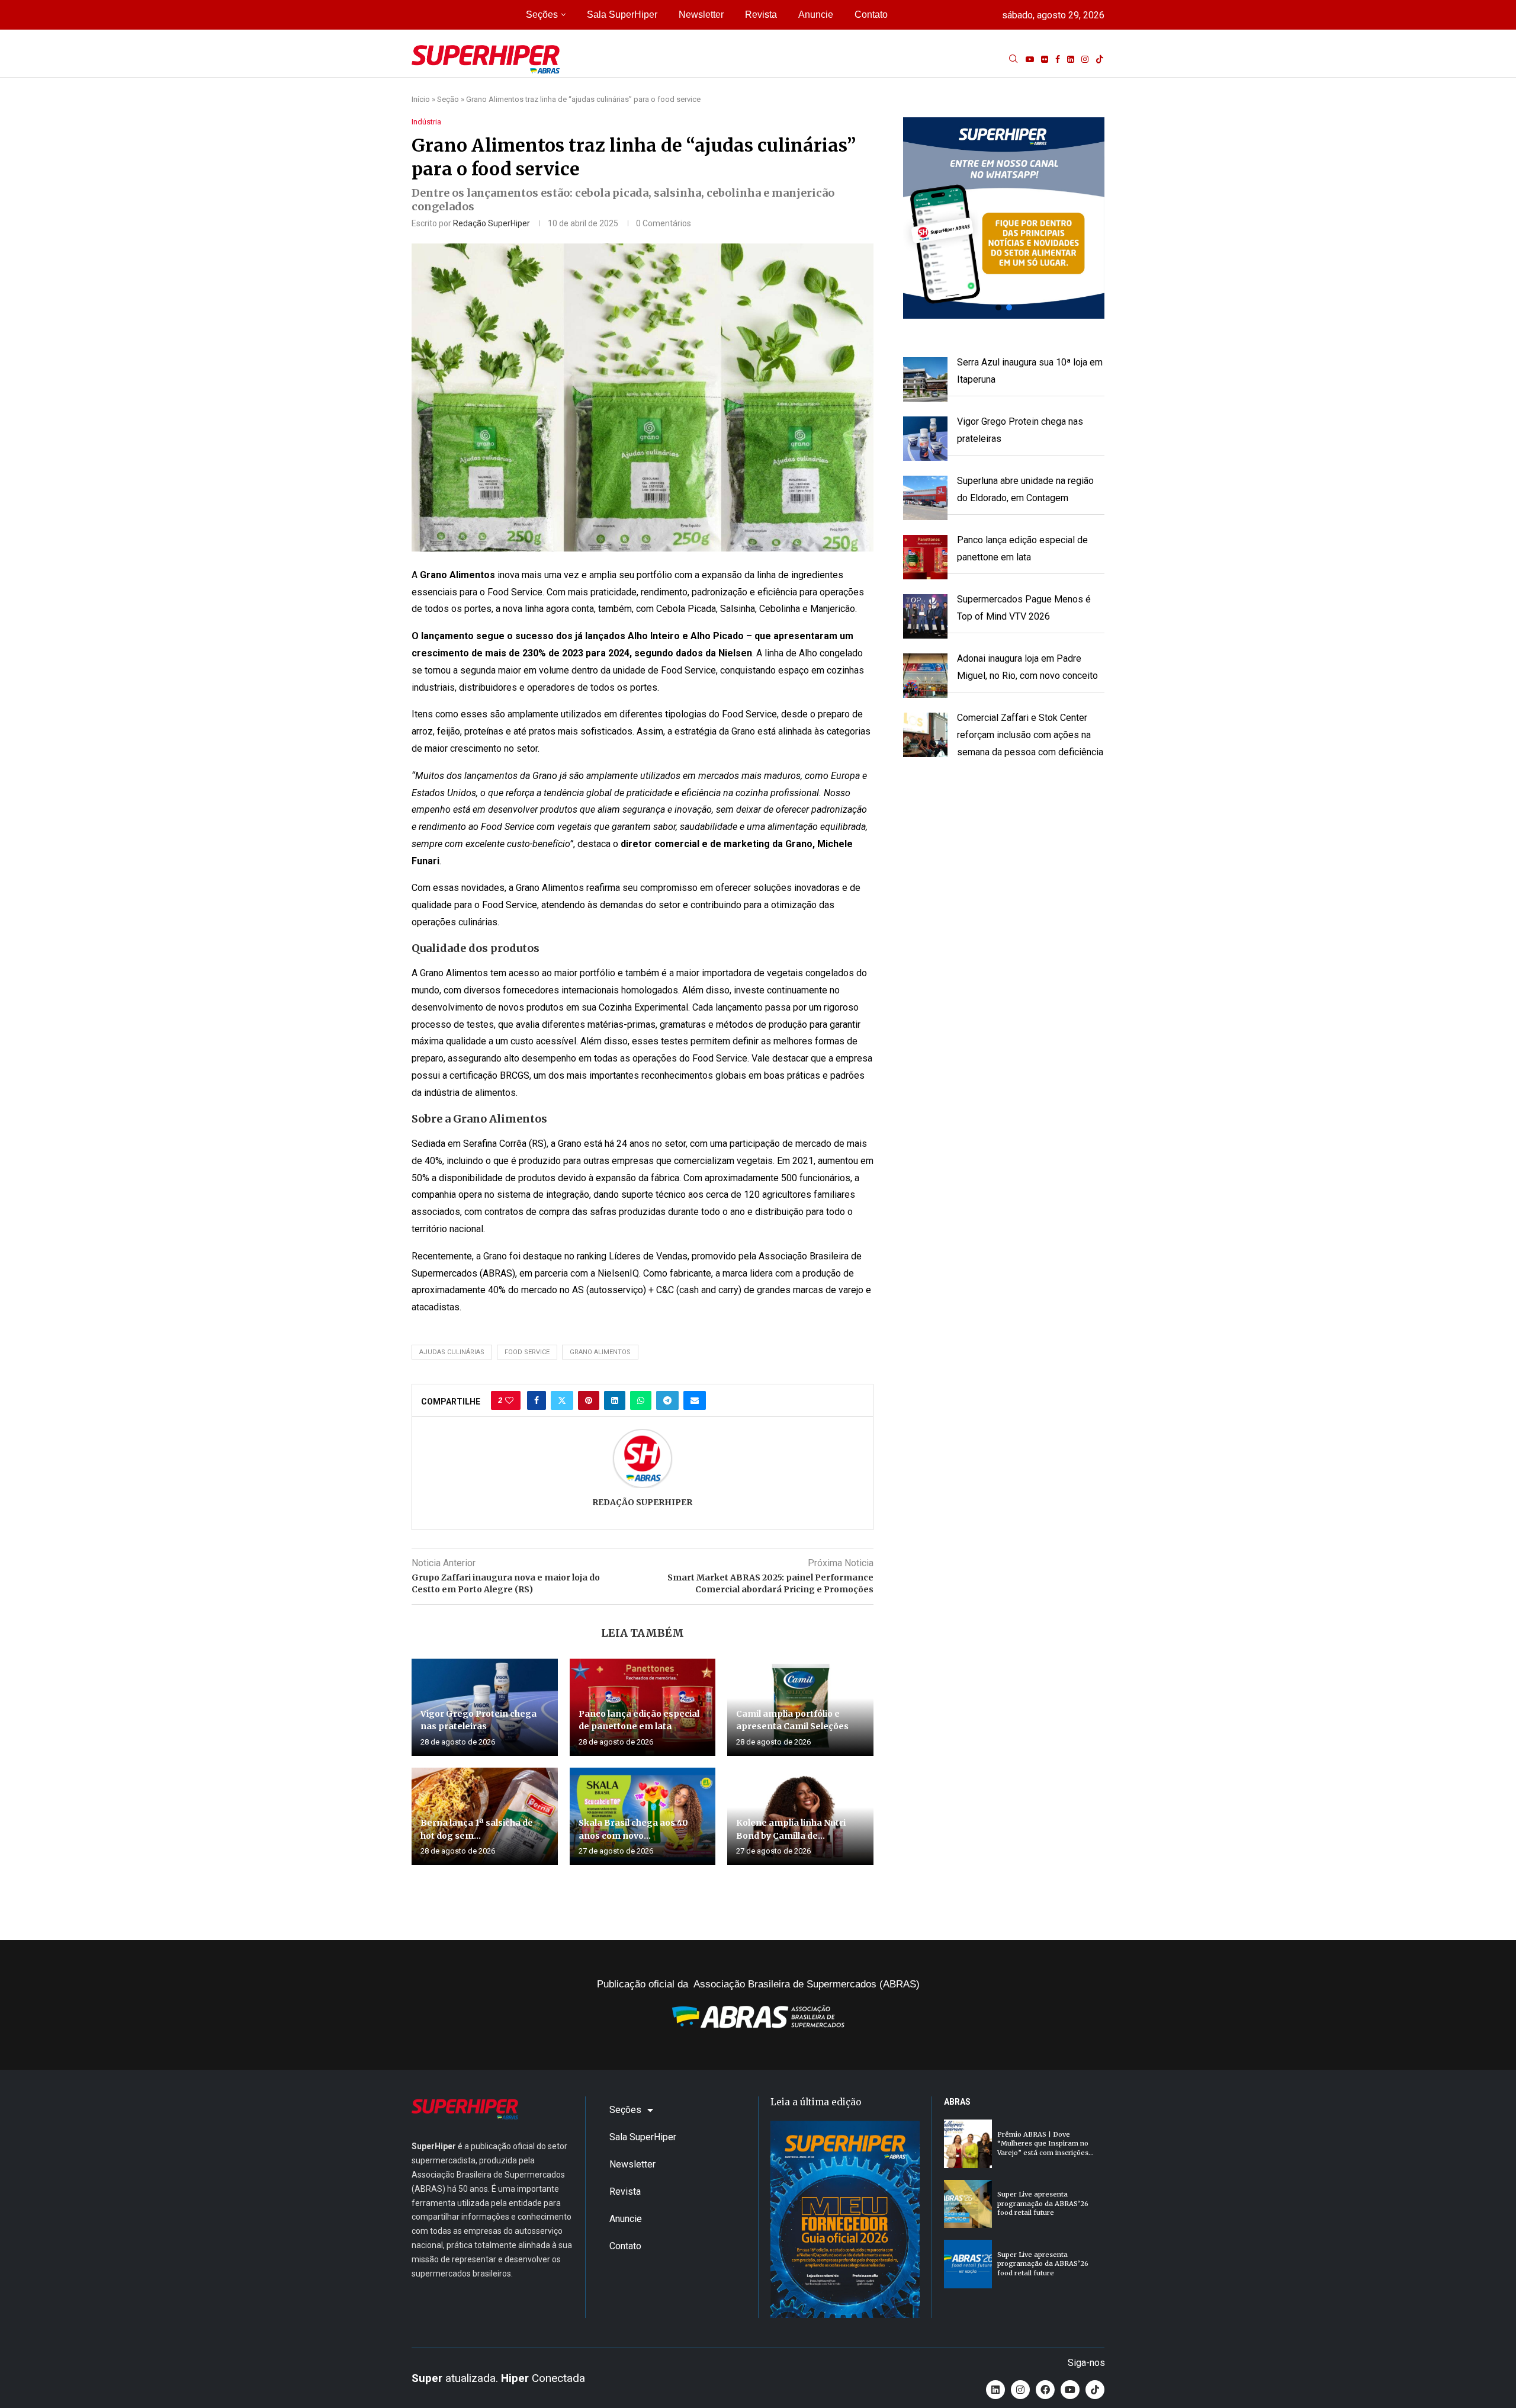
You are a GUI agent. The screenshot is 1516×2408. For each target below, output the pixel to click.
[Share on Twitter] (562, 1400)
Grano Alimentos (600, 1352)
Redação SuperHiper (492, 223)
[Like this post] (509, 1400)
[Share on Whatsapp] (641, 1400)
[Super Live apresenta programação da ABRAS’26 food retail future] (968, 2204)
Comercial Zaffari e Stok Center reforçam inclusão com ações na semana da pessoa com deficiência (1030, 735)
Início (421, 99)
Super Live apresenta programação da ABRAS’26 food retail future (1043, 2203)
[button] (1004, 218)
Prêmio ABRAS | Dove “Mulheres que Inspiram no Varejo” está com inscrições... (1046, 2144)
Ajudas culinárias (452, 1352)
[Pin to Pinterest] (589, 1400)
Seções (542, 15)
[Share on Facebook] (537, 1400)
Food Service (527, 1352)
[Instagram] (1085, 59)
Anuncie (816, 15)
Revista (761, 15)
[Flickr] (1045, 59)
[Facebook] (1058, 59)
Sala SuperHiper (622, 15)
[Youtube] (1030, 59)
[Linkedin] (1071, 59)
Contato (871, 15)
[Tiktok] (1100, 59)
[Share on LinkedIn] (615, 1400)
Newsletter (701, 15)
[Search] (1013, 59)
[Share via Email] (695, 1400)
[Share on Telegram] (667, 1400)
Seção (448, 99)
